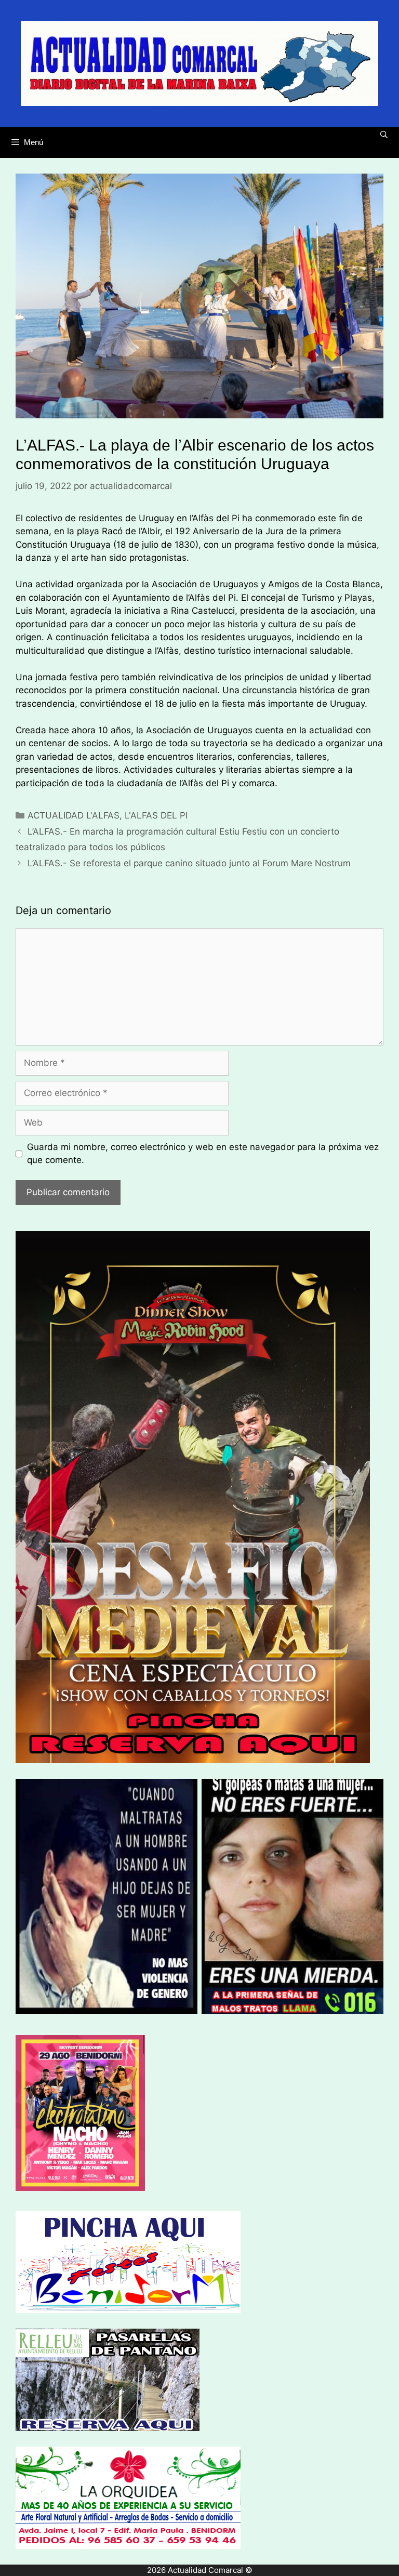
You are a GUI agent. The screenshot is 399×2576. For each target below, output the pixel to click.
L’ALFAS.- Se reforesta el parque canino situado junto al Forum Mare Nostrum (189, 863)
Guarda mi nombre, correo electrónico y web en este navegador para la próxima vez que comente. (203, 1154)
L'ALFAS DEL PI (156, 815)
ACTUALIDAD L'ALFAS (74, 815)
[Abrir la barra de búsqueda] (384, 135)
